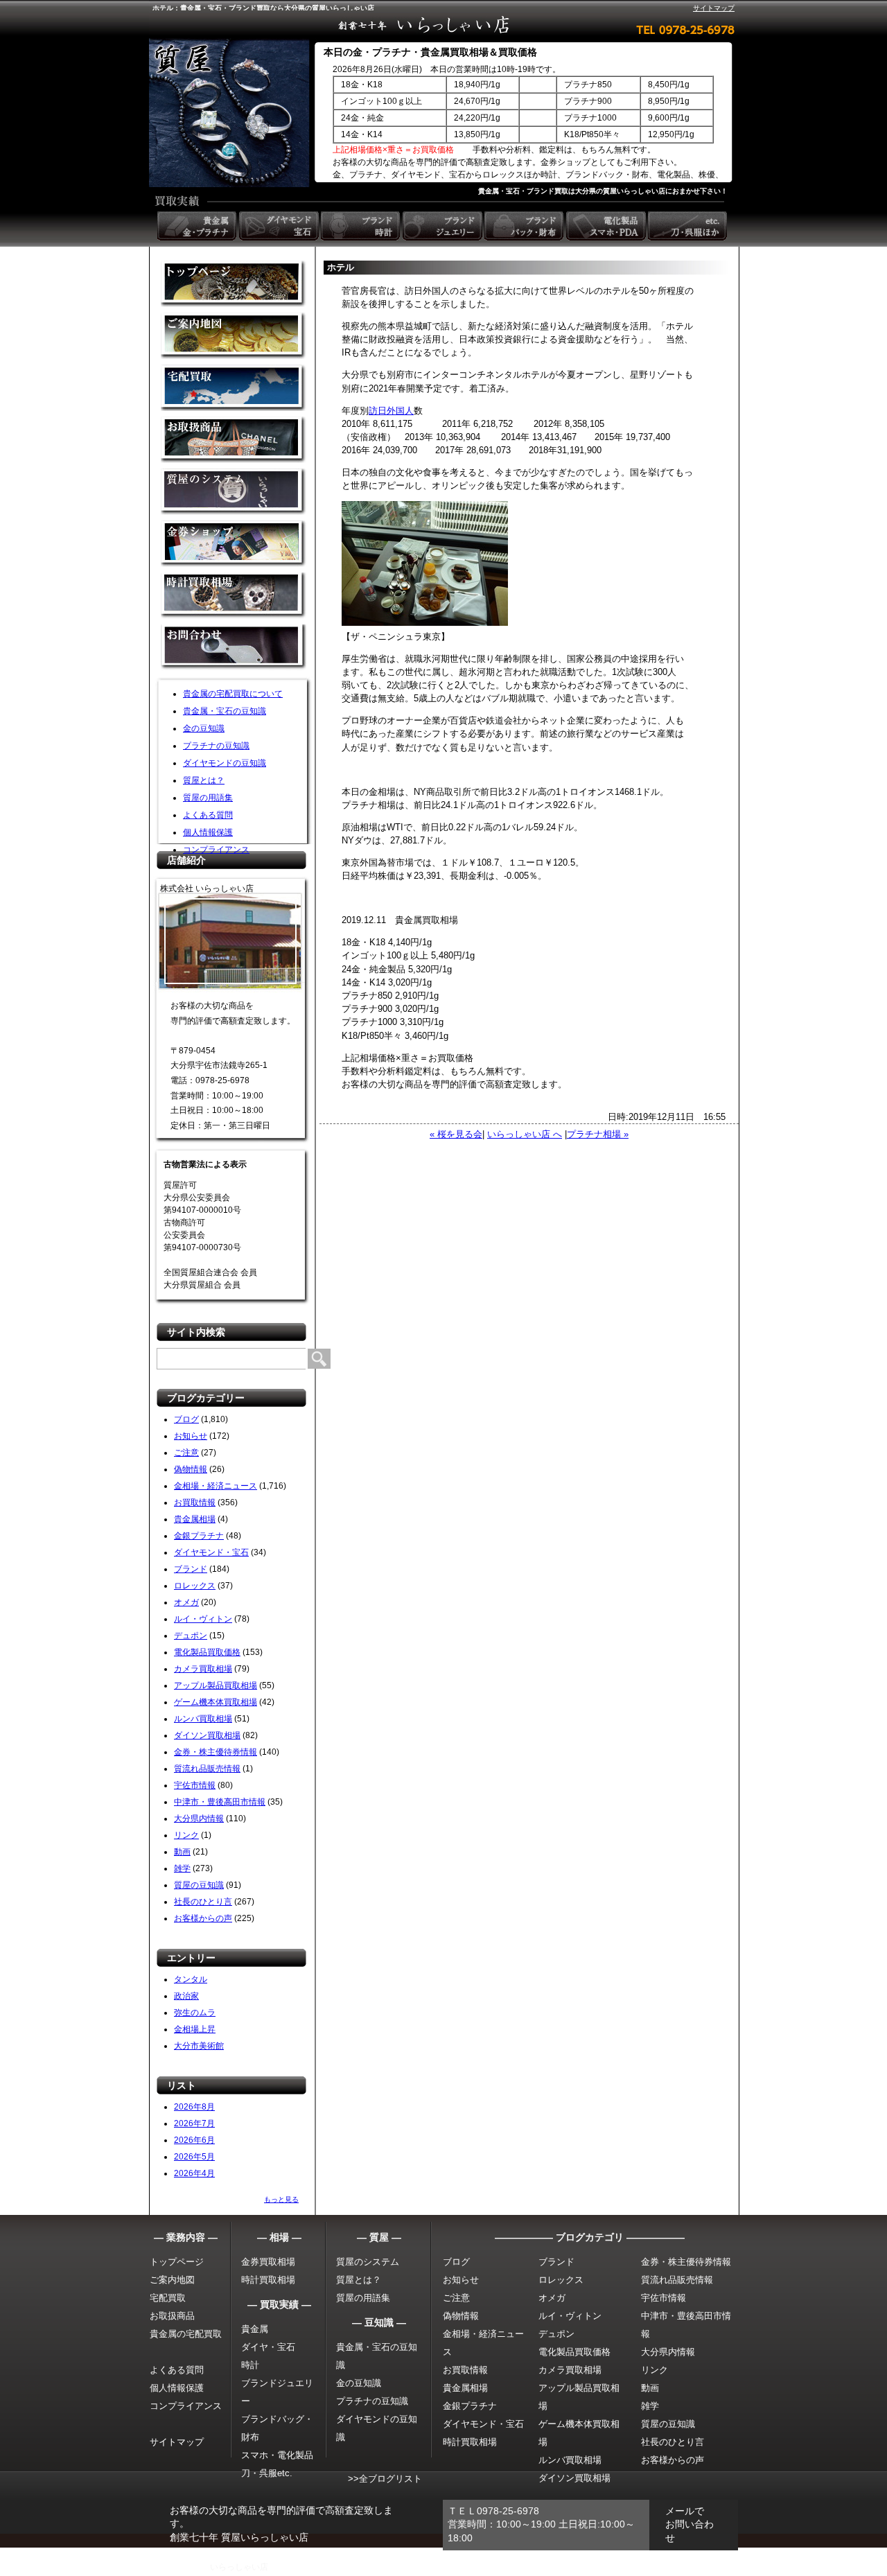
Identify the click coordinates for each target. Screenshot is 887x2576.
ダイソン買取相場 (207, 1735)
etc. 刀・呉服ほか (689, 226)
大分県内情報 (199, 1819)
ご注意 (186, 1453)
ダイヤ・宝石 (268, 2347)
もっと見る (281, 2199)
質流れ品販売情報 (207, 1769)
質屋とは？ (204, 780)
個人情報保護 (208, 832)
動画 (182, 1852)
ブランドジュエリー (443, 226)
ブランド (191, 1569)
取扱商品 (234, 440)
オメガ (186, 1602)
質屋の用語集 (208, 798)
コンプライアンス (216, 850)
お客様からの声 (203, 1918)
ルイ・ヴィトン (203, 1619)
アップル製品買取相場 (216, 1685)
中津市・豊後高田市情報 (220, 1802)
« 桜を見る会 (456, 1134)
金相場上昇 (195, 2029)
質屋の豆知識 (199, 1885)
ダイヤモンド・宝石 (211, 1552)
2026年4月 (194, 2173)
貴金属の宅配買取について (233, 694)
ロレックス (195, 1586)
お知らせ (191, 1436)
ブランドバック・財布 (525, 226)
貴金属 (255, 2329)
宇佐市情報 (195, 1785)
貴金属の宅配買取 (186, 2334)
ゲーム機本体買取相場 (216, 1702)
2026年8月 (194, 2107)
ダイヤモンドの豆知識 (225, 763)
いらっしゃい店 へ (525, 1134)
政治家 (186, 1996)
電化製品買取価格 (207, 1652)
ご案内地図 (172, 2280)
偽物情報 (191, 1469)
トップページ (177, 2262)
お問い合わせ (234, 648)
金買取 (234, 284)
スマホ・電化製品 (277, 2455)
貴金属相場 (195, 1519)
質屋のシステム (234, 492)
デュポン (191, 1636)
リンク (186, 1835)
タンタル (191, 1979)
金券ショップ (234, 544)
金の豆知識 (204, 728)
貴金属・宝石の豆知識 (225, 711)
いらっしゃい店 (239, 2567)
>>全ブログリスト (385, 2479)
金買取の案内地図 (234, 336)
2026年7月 (194, 2123)
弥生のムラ (195, 2013)
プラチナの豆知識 (216, 746)
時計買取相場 (268, 2280)
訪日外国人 (391, 411)
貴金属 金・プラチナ (198, 226)
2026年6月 (194, 2140)
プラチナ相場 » (598, 1134)
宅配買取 (234, 388)
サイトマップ (714, 8)
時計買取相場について (234, 596)
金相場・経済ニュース (216, 1486)
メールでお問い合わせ (690, 2524)
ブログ (186, 1419)
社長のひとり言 (203, 1902)
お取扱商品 (172, 2316)
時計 (250, 2365)
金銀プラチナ (199, 1536)
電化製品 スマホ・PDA (607, 226)
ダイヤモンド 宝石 (280, 226)
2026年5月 (194, 2157)
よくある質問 (208, 815)
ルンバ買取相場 (203, 1719)
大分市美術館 (199, 2046)
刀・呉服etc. (267, 2473)
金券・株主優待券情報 (216, 1752)
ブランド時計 (362, 226)
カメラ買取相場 (203, 1669)
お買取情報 (195, 1502)
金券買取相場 (268, 2262)
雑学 (182, 1868)
